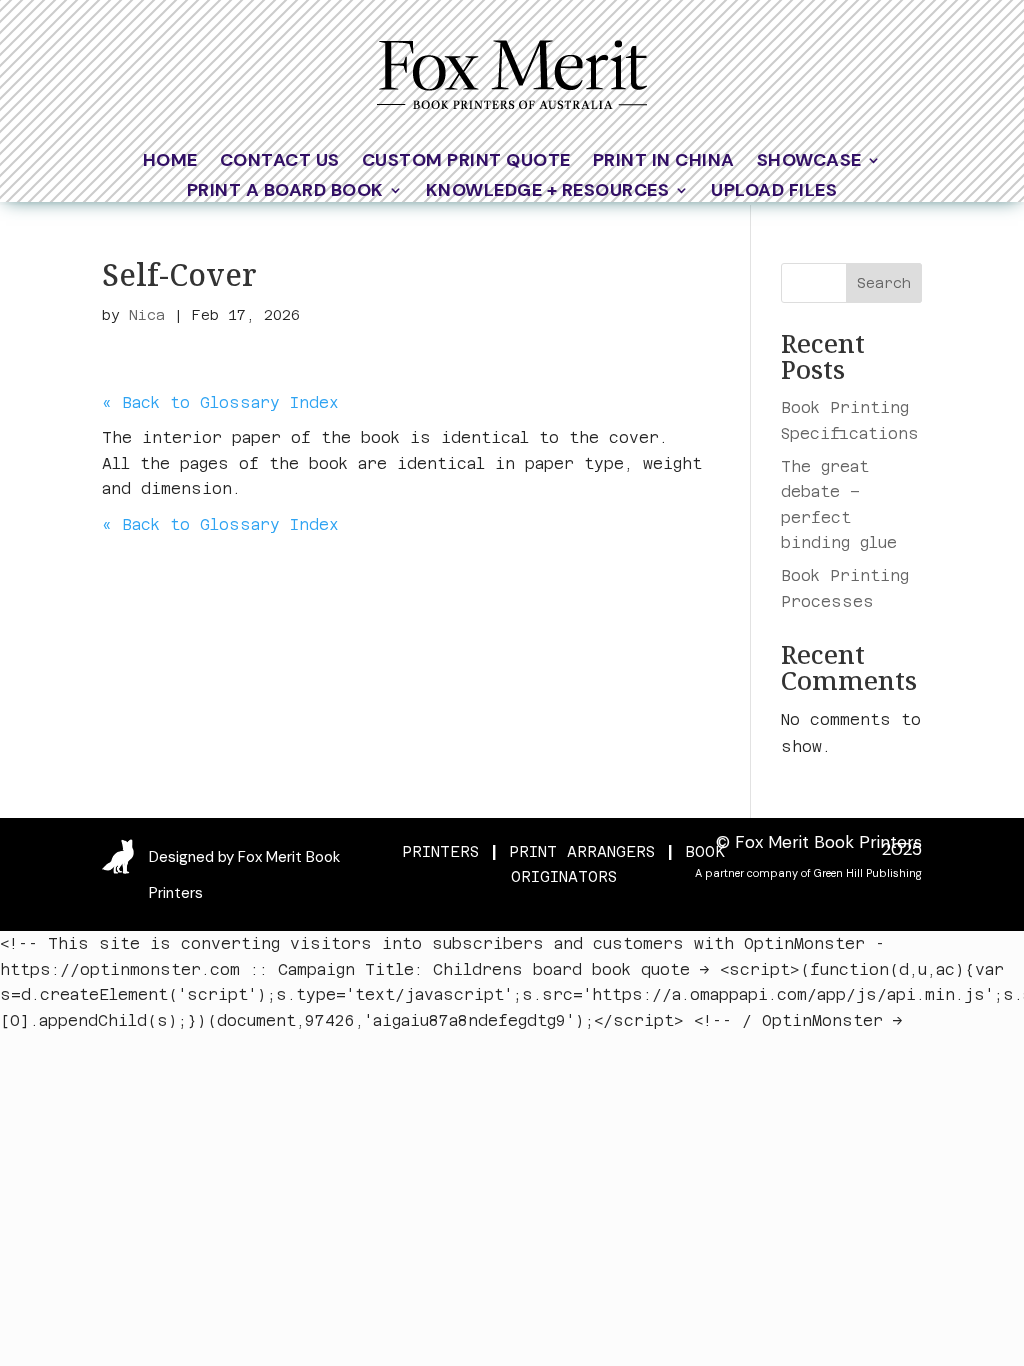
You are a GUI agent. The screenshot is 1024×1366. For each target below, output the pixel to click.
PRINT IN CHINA (664, 162)
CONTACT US (280, 162)
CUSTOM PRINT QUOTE (466, 162)
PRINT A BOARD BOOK (285, 192)
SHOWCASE (809, 162)
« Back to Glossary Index (220, 402)
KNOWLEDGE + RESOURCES (548, 192)
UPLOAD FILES (774, 192)
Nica (147, 315)
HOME (170, 162)
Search (884, 283)
